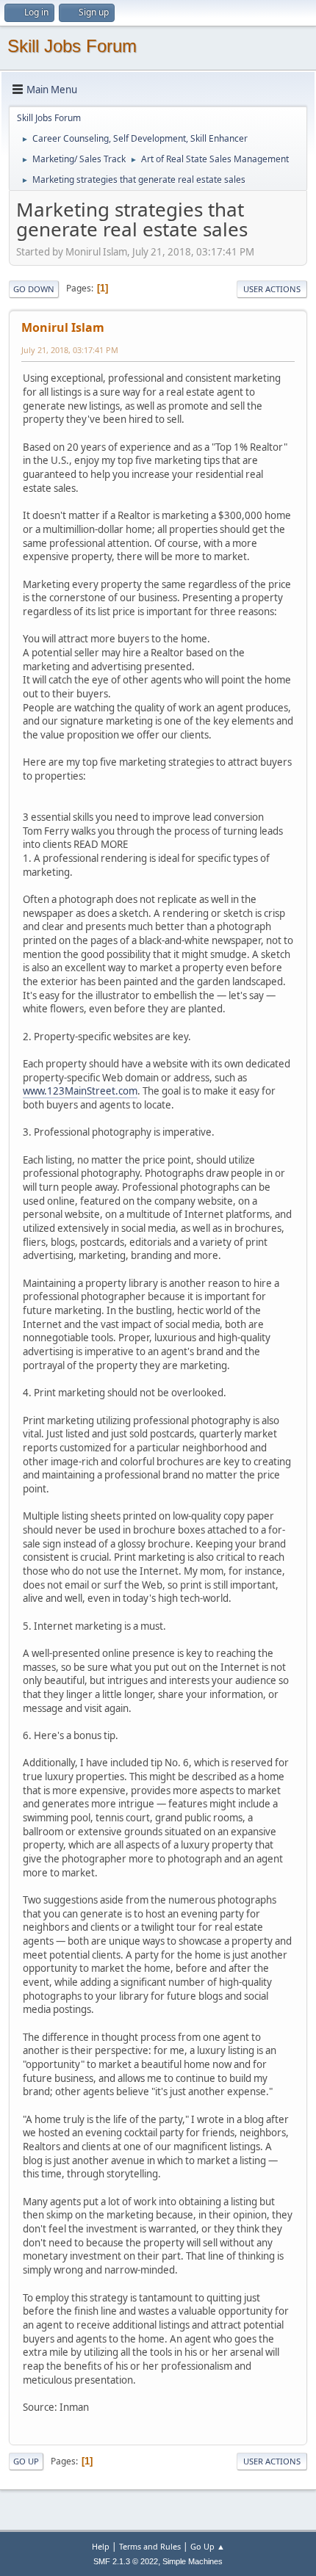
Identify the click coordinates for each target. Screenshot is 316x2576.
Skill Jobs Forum (72, 46)
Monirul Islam (63, 327)
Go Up (26, 2461)
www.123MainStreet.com (80, 1091)
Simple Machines (193, 2561)
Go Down (34, 289)
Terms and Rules (150, 2546)
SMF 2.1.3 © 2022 (126, 2561)
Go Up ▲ (208, 2546)
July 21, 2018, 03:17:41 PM (70, 350)
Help (101, 2546)
